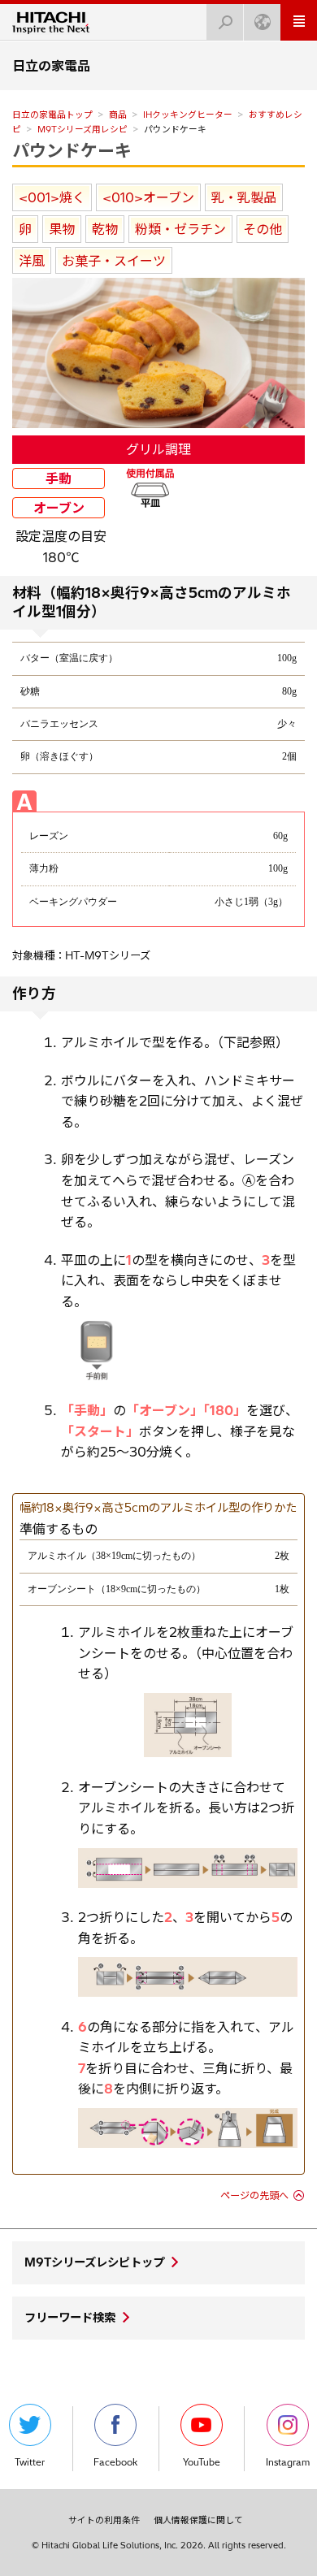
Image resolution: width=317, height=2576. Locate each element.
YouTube (202, 2462)
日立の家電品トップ (52, 115)
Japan (262, 22)
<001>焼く (52, 197)
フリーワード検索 (70, 2318)
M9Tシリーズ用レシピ (83, 129)
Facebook (115, 2462)
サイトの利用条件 (104, 2520)
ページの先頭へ (254, 2195)
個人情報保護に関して (198, 2520)
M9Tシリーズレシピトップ (94, 2262)
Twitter (30, 2462)
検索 (225, 22)
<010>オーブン (148, 197)
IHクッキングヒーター (188, 115)
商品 (118, 115)
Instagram (288, 2462)
